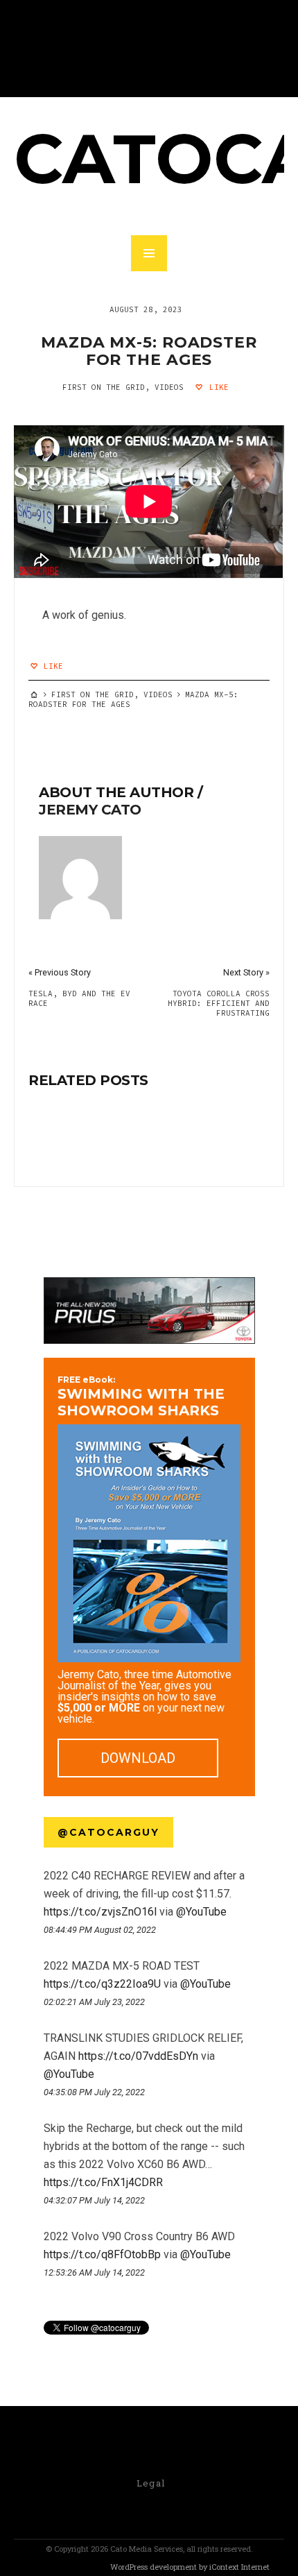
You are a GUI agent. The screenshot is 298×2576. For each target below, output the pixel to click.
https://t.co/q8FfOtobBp (102, 2254)
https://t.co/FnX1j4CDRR (103, 2182)
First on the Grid (104, 387)
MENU (149, 253)
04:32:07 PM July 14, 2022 (94, 2200)
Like (217, 387)
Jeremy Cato (90, 810)
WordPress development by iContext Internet (190, 2567)
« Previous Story (60, 972)
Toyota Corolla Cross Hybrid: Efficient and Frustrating (219, 1003)
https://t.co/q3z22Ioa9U (102, 1984)
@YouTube (201, 1912)
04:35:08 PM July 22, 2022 (94, 2092)
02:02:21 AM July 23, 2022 (94, 2002)
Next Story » (246, 972)
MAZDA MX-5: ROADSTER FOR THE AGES (149, 351)
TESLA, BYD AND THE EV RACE (79, 998)
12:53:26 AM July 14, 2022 (94, 2272)
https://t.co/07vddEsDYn (138, 2056)
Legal (151, 2483)
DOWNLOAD (138, 1758)
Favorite (71, 1945)
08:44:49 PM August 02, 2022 (100, 1930)
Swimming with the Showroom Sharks (141, 1397)
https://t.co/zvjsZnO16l (100, 1912)
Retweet (60, 1945)
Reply (49, 1945)
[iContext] (63, 2568)
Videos (169, 387)
